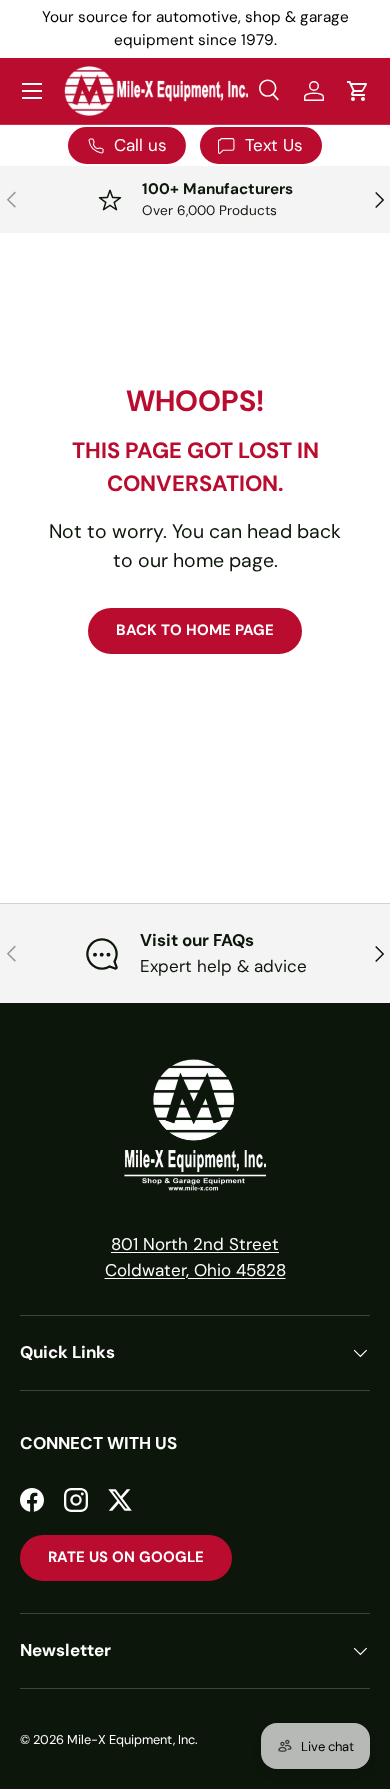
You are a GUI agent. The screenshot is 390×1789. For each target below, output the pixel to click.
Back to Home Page (195, 630)
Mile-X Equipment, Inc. (132, 1739)
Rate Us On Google (126, 1557)
